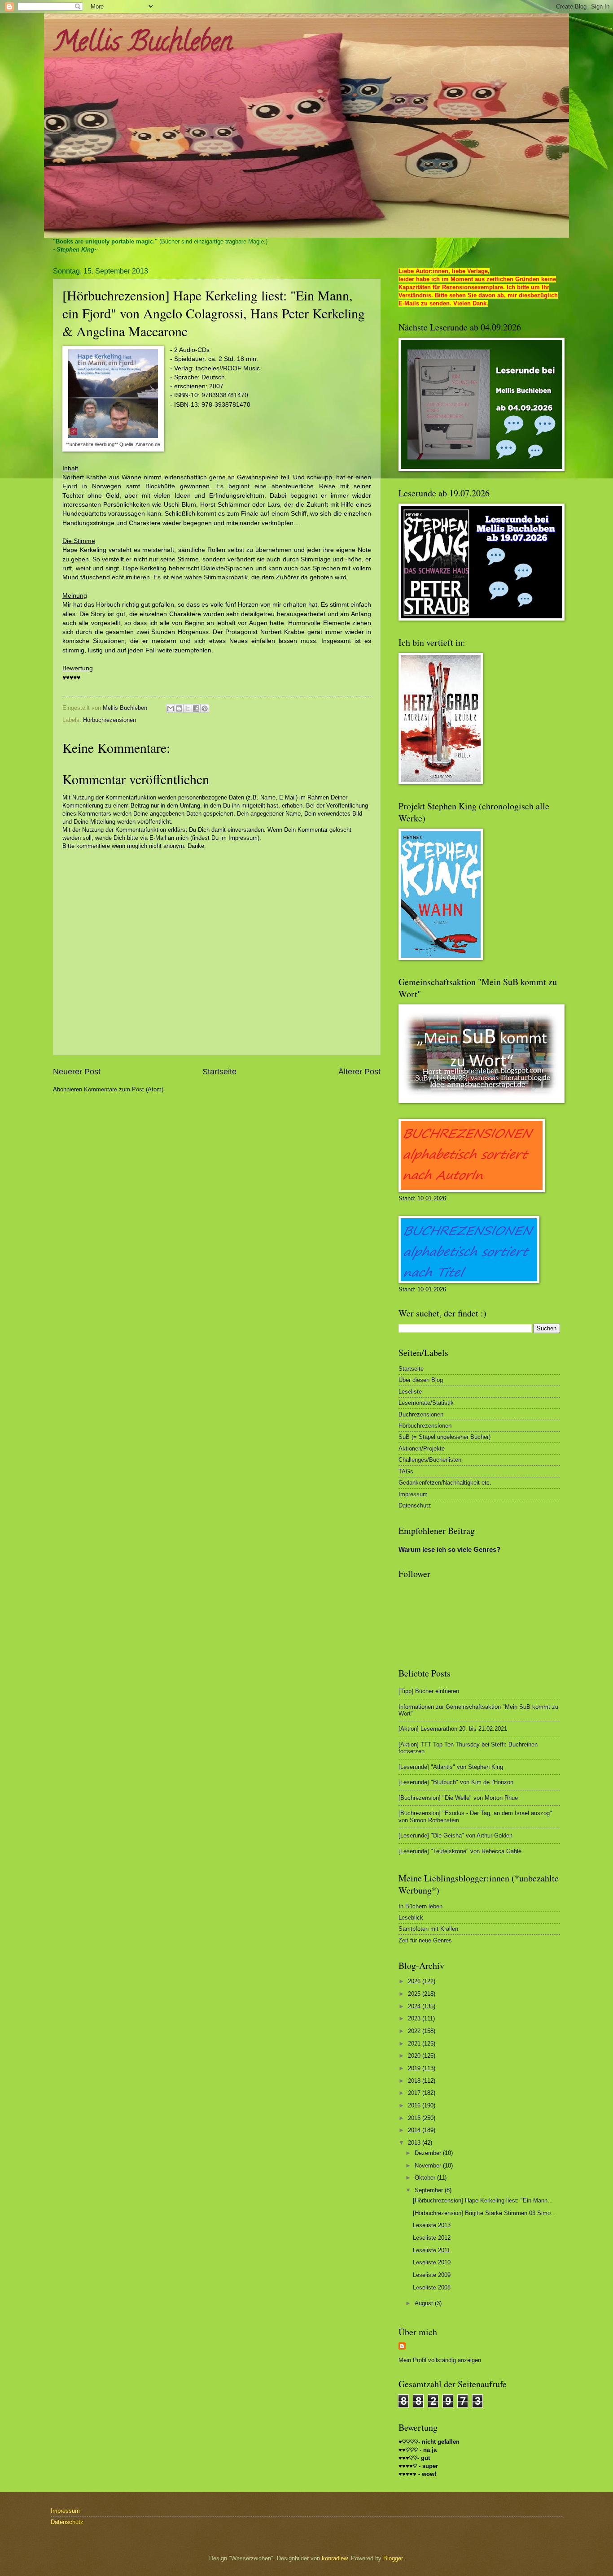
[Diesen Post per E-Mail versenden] (171, 708)
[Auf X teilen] (188, 708)
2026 (415, 1981)
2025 (415, 1994)
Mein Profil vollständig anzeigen (440, 2360)
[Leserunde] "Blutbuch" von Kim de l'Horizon (456, 1782)
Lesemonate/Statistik (426, 1403)
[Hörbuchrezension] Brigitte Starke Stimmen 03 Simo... (484, 2213)
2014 (415, 2130)
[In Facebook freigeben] (196, 708)
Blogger (393, 2558)
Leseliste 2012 (432, 2238)
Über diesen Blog (421, 1380)
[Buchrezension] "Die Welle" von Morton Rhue (458, 1798)
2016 (415, 2105)
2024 (415, 2006)
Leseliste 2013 (432, 2225)
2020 (415, 2056)
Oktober (426, 2178)
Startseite (219, 1072)
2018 (415, 2081)
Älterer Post (359, 1072)
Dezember (429, 2153)
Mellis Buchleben (142, 44)
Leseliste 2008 (432, 2287)
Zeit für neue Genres (425, 1940)
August (425, 2303)
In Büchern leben (420, 1906)
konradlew (335, 2558)
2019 (415, 2068)
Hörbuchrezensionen (109, 720)
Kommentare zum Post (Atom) (124, 1089)
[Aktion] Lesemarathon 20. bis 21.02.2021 (453, 1729)
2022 (415, 2031)
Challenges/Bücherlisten (430, 1460)
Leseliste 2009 (432, 2275)
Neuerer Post (77, 1072)
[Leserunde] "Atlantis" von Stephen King (451, 1767)
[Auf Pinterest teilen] (205, 708)
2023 (415, 2018)
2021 (415, 2044)
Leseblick (411, 1918)
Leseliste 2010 (432, 2262)
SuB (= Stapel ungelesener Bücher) (444, 1437)
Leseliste (410, 1392)
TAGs (406, 1471)
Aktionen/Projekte (422, 1449)
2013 (415, 2143)
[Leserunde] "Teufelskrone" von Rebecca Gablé (460, 1851)
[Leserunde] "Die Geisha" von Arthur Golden (455, 1835)
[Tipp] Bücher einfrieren (429, 1691)
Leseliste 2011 (431, 2250)
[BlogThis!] (179, 708)
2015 (415, 2118)
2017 (415, 2093)
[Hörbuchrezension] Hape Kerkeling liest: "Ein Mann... (483, 2200)
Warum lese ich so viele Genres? (449, 1549)
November (429, 2165)
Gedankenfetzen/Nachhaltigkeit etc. (445, 1483)
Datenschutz (415, 1505)
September (430, 2190)
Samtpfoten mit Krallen (428, 1929)
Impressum (413, 1494)
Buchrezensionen (421, 1414)
